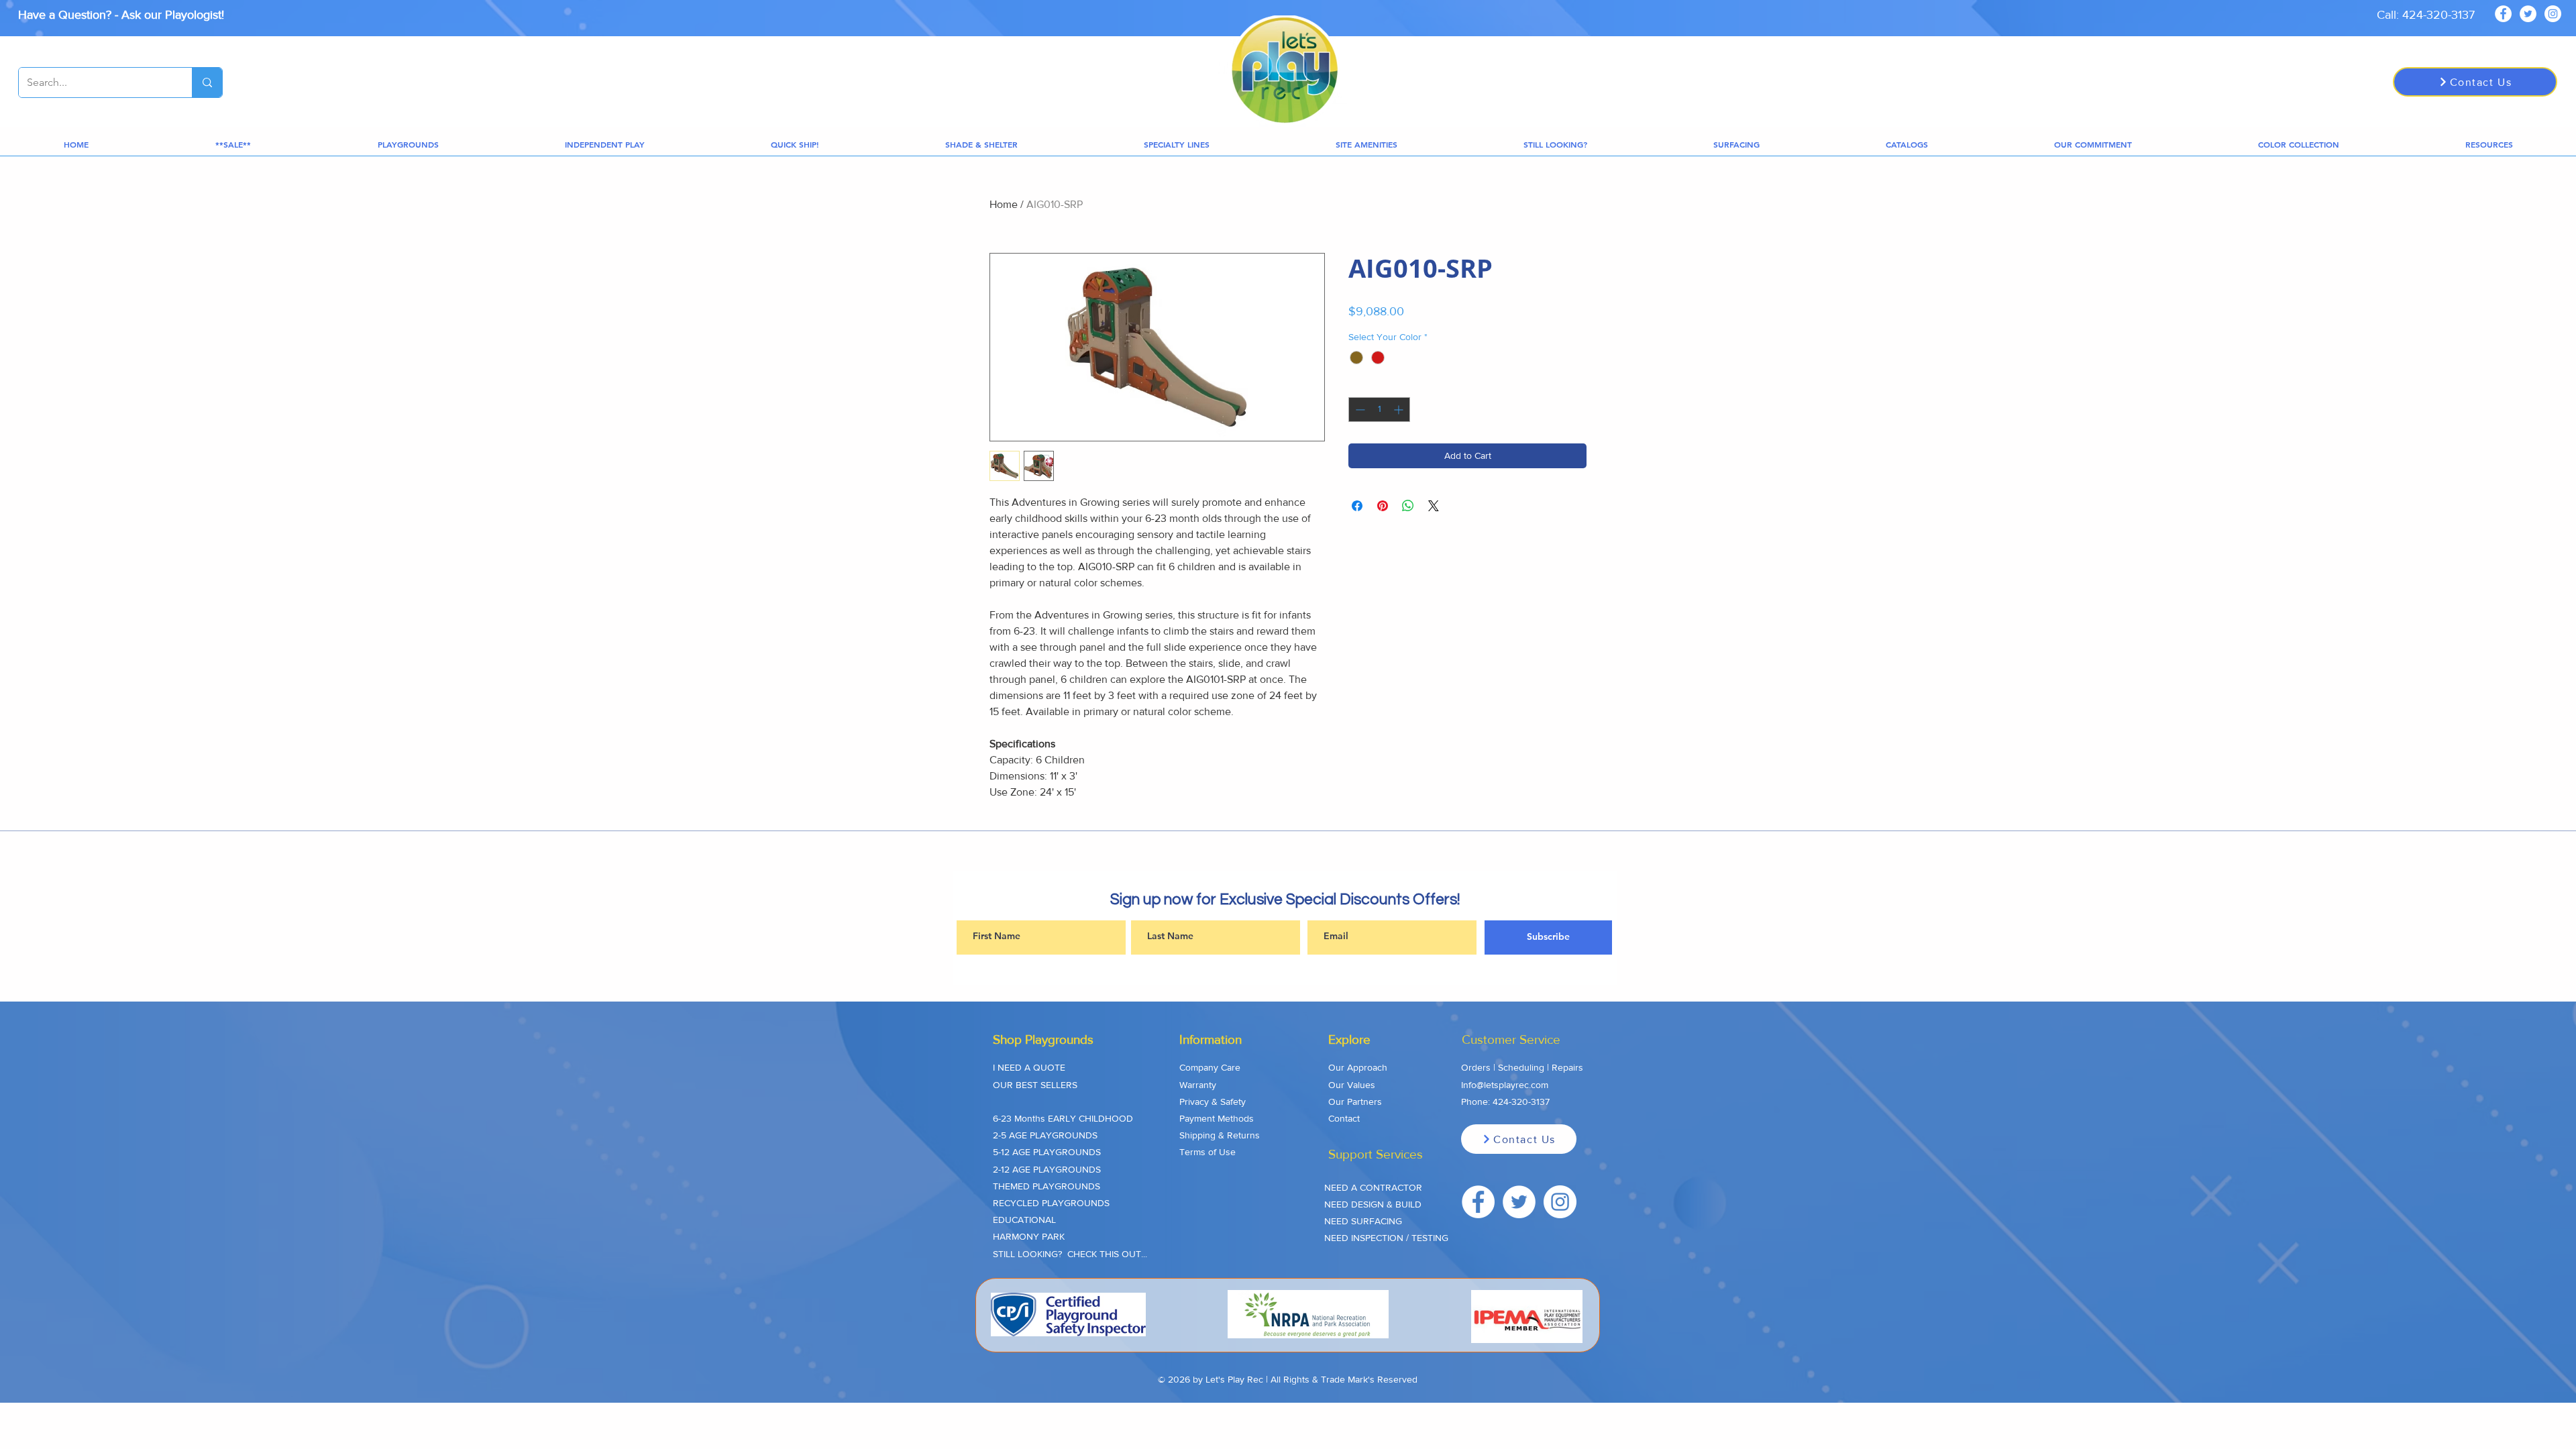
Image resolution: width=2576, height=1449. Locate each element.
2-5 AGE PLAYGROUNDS (1045, 1135)
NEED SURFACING (1363, 1221)
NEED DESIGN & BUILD (1373, 1204)
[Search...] (207, 83)
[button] (233, 145)
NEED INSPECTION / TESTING (1386, 1238)
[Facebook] (2503, 14)
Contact (1344, 1118)
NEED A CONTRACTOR (1373, 1187)
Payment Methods (1217, 1118)
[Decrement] (1359, 410)
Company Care (1210, 1067)
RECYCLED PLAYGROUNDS (1051, 1203)
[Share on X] (1434, 506)
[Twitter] (2528, 14)
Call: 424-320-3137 (2426, 15)
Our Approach (1358, 1067)
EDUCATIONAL (1024, 1220)
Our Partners (1355, 1102)
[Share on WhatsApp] (1408, 506)
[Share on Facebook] (1357, 506)
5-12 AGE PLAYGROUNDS (1047, 1152)
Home (1004, 204)
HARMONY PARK (1029, 1236)
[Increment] (1400, 410)
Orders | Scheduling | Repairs (1522, 1067)
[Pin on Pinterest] (1383, 506)
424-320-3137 (1521, 1102)
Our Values (1352, 1085)
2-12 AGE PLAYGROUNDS (1047, 1169)
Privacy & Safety (1213, 1102)
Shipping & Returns (1220, 1135)
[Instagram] (2553, 14)
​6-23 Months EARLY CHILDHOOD (1063, 1118)
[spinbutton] (1379, 410)
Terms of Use (1207, 1152)
